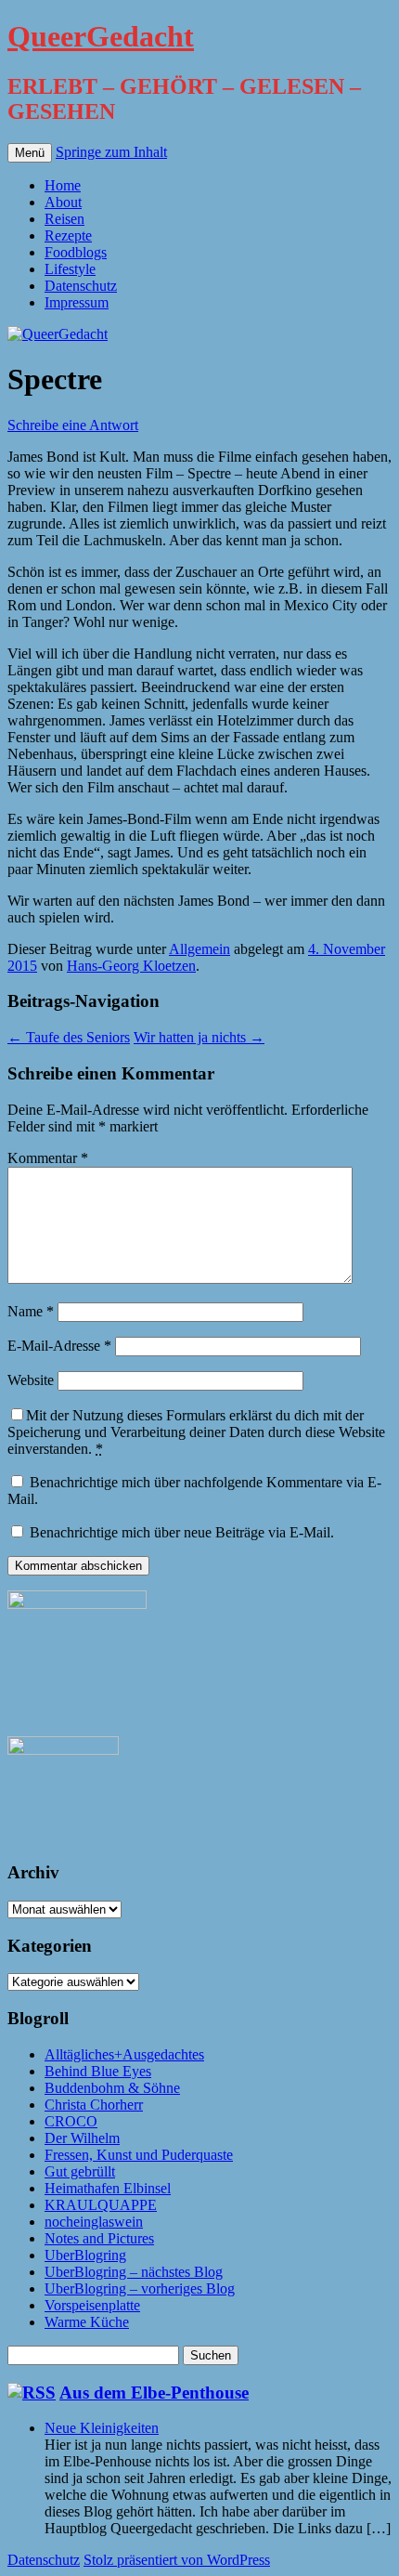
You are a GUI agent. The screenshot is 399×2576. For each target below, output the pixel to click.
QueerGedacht (101, 36)
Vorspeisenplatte (92, 2305)
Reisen (64, 219)
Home (63, 185)
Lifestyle (70, 269)
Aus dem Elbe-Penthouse (154, 2393)
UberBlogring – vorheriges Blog (140, 2288)
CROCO (71, 2121)
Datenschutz (81, 286)
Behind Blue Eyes (98, 2071)
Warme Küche (87, 2322)
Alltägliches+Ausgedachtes (124, 2054)
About (63, 202)
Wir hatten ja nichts (199, 1037)
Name (31, 1311)
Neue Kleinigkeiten (102, 2428)
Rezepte (68, 235)
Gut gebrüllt (80, 2171)
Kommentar (48, 1158)
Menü (30, 153)
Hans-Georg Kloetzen (131, 966)
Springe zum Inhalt (111, 152)
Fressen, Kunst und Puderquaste (139, 2155)
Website (31, 1380)
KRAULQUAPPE (101, 2205)
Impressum (77, 302)
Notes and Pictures (99, 2238)
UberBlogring (85, 2255)
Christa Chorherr (94, 2105)
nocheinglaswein (94, 2222)
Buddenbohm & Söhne (112, 2088)
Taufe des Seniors (69, 1037)
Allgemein (199, 949)
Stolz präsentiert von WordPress (177, 2560)
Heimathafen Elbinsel (108, 2188)
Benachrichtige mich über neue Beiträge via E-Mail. (182, 1532)
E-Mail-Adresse (59, 1346)
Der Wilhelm (82, 2138)
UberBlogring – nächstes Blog (134, 2272)
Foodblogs (76, 252)
